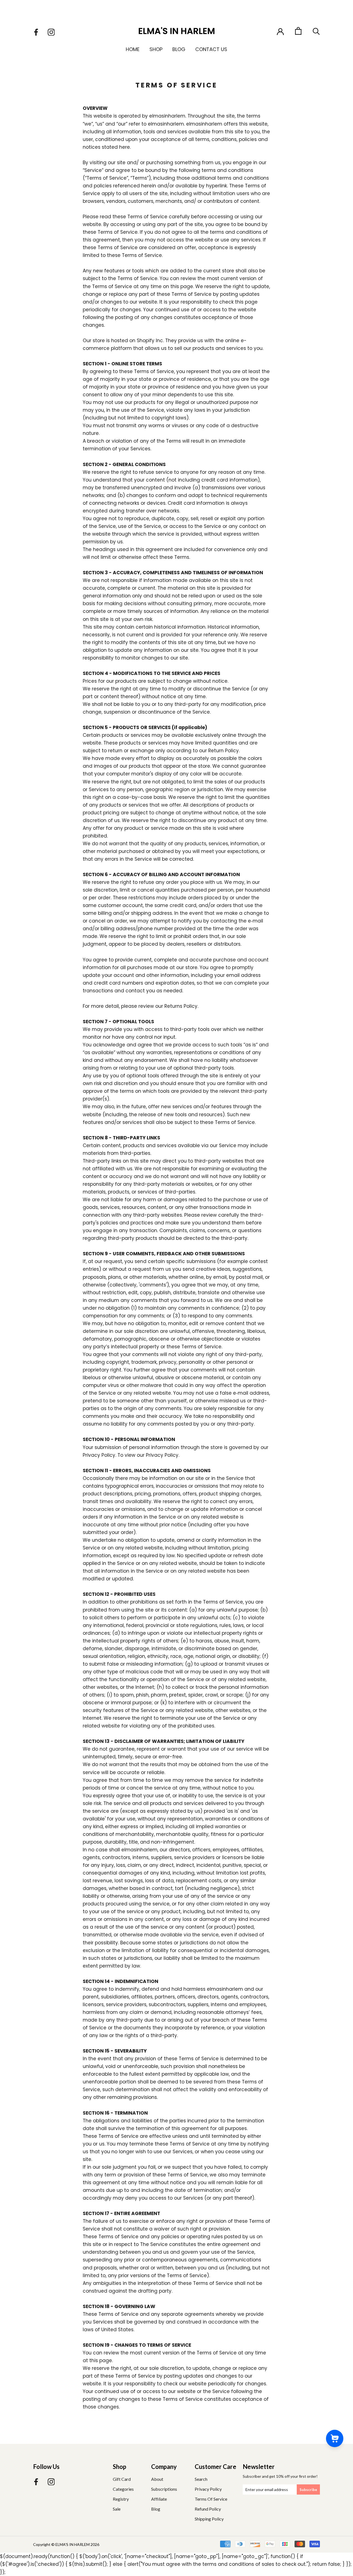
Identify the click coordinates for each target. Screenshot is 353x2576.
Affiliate (159, 2499)
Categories (123, 2489)
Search (201, 2479)
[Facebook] (36, 32)
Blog (179, 49)
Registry (121, 2499)
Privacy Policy (208, 2489)
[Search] (316, 31)
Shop (156, 49)
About (157, 2479)
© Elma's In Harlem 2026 (75, 2544)
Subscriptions (164, 2489)
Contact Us (211, 49)
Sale (117, 2509)
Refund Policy (208, 2509)
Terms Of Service (211, 2499)
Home (133, 49)
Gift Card (122, 2479)
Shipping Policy (209, 2519)
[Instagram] (51, 32)
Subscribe (308, 2490)
